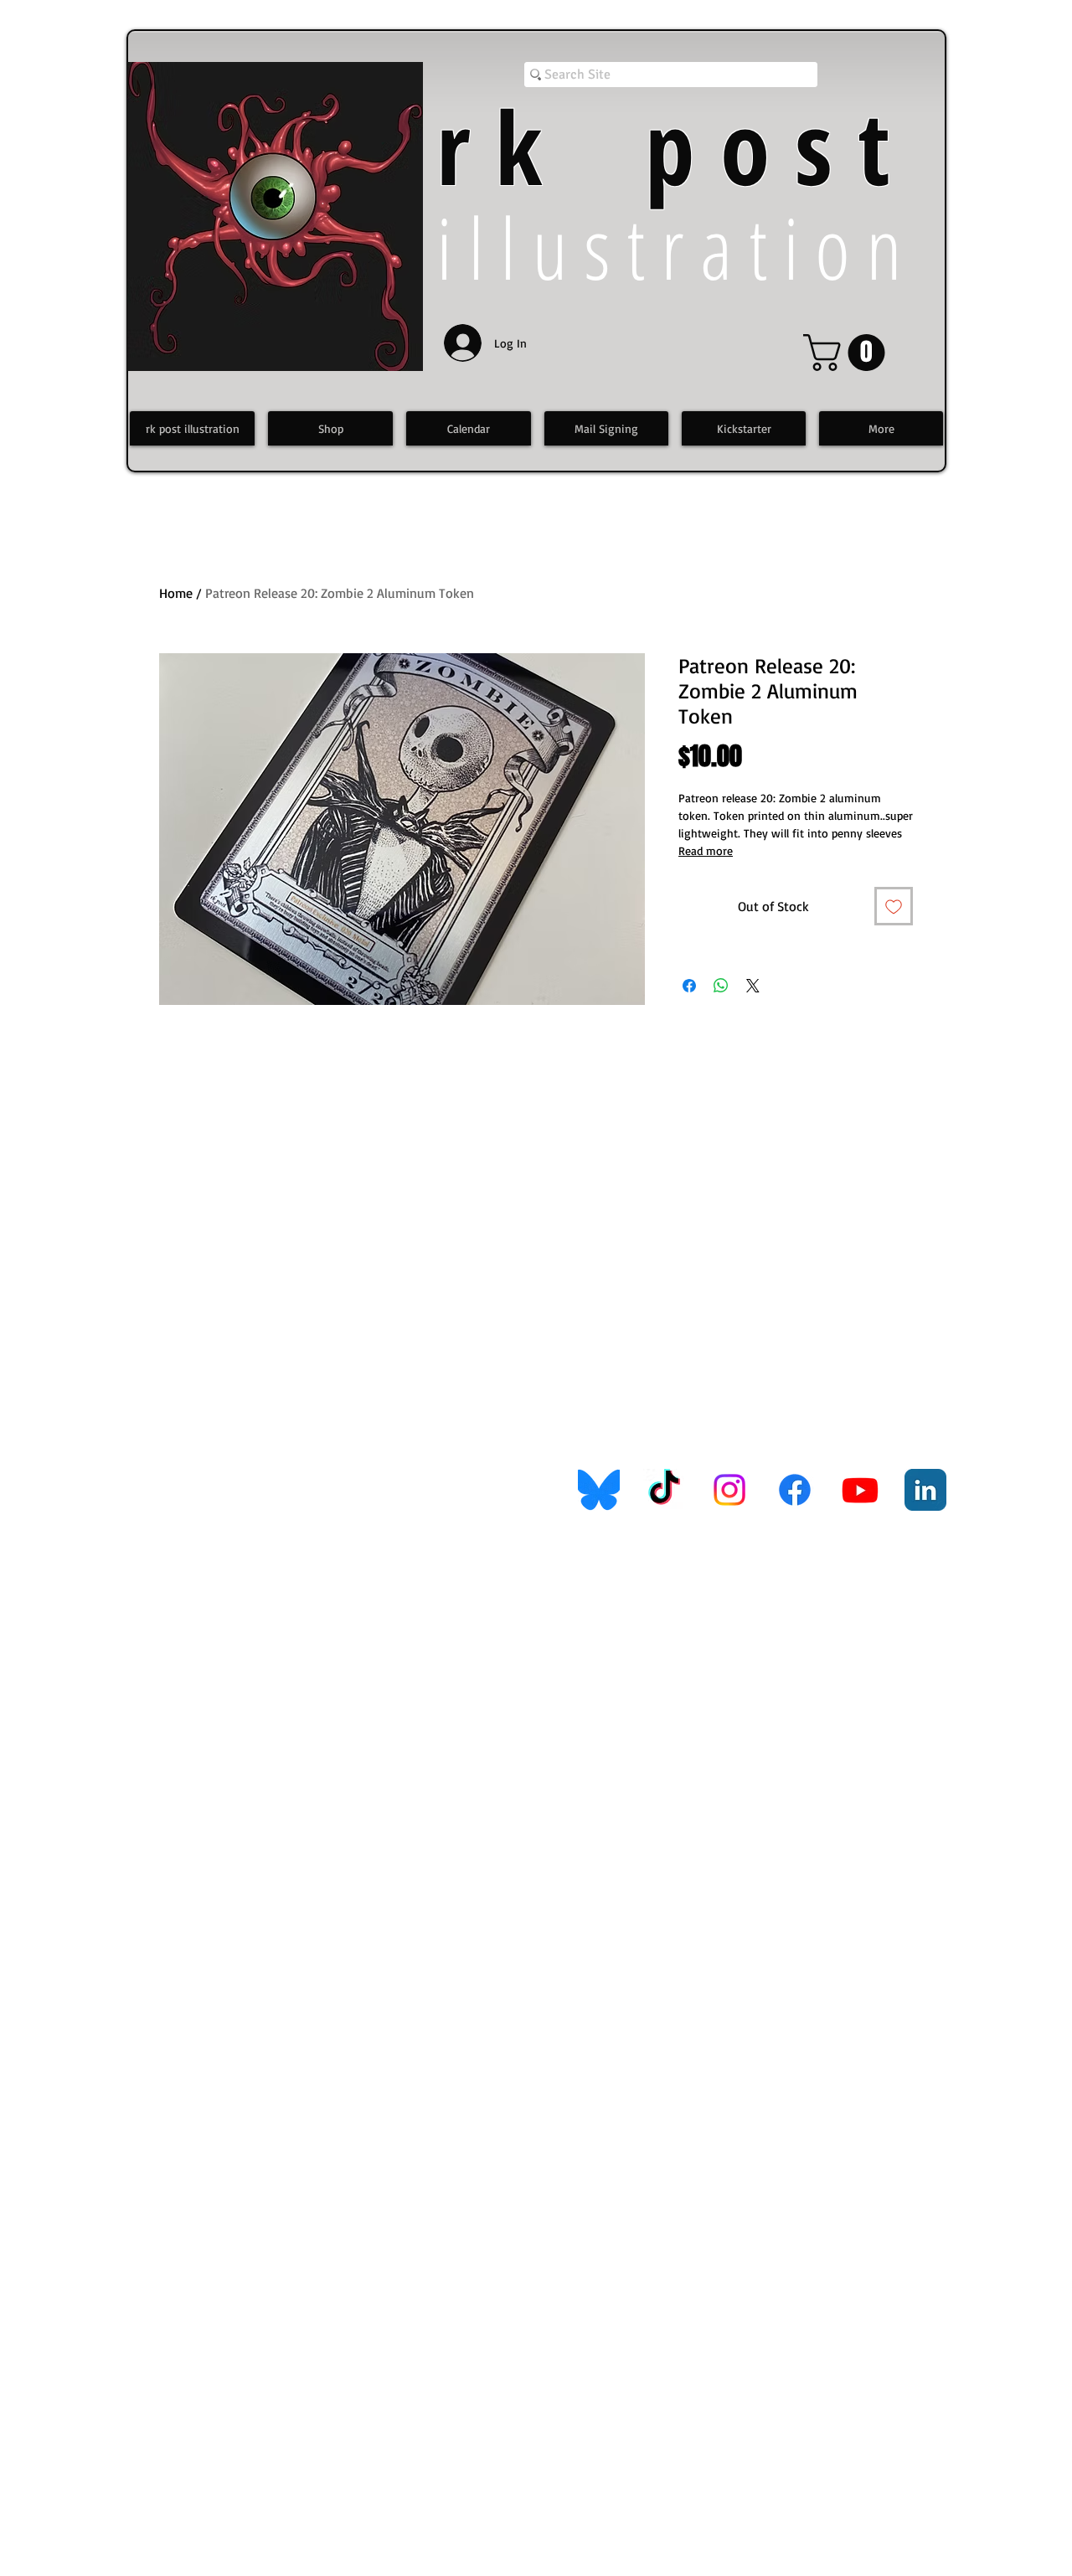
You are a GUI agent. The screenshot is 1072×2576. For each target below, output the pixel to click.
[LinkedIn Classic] (925, 1490)
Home (176, 593)
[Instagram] (729, 1490)
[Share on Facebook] (689, 986)
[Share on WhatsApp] (721, 986)
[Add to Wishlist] (894, 906)
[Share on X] (753, 986)
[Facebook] (795, 1490)
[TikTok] (664, 1490)
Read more (706, 850)
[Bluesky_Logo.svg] (599, 1490)
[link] (848, 353)
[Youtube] (860, 1490)
